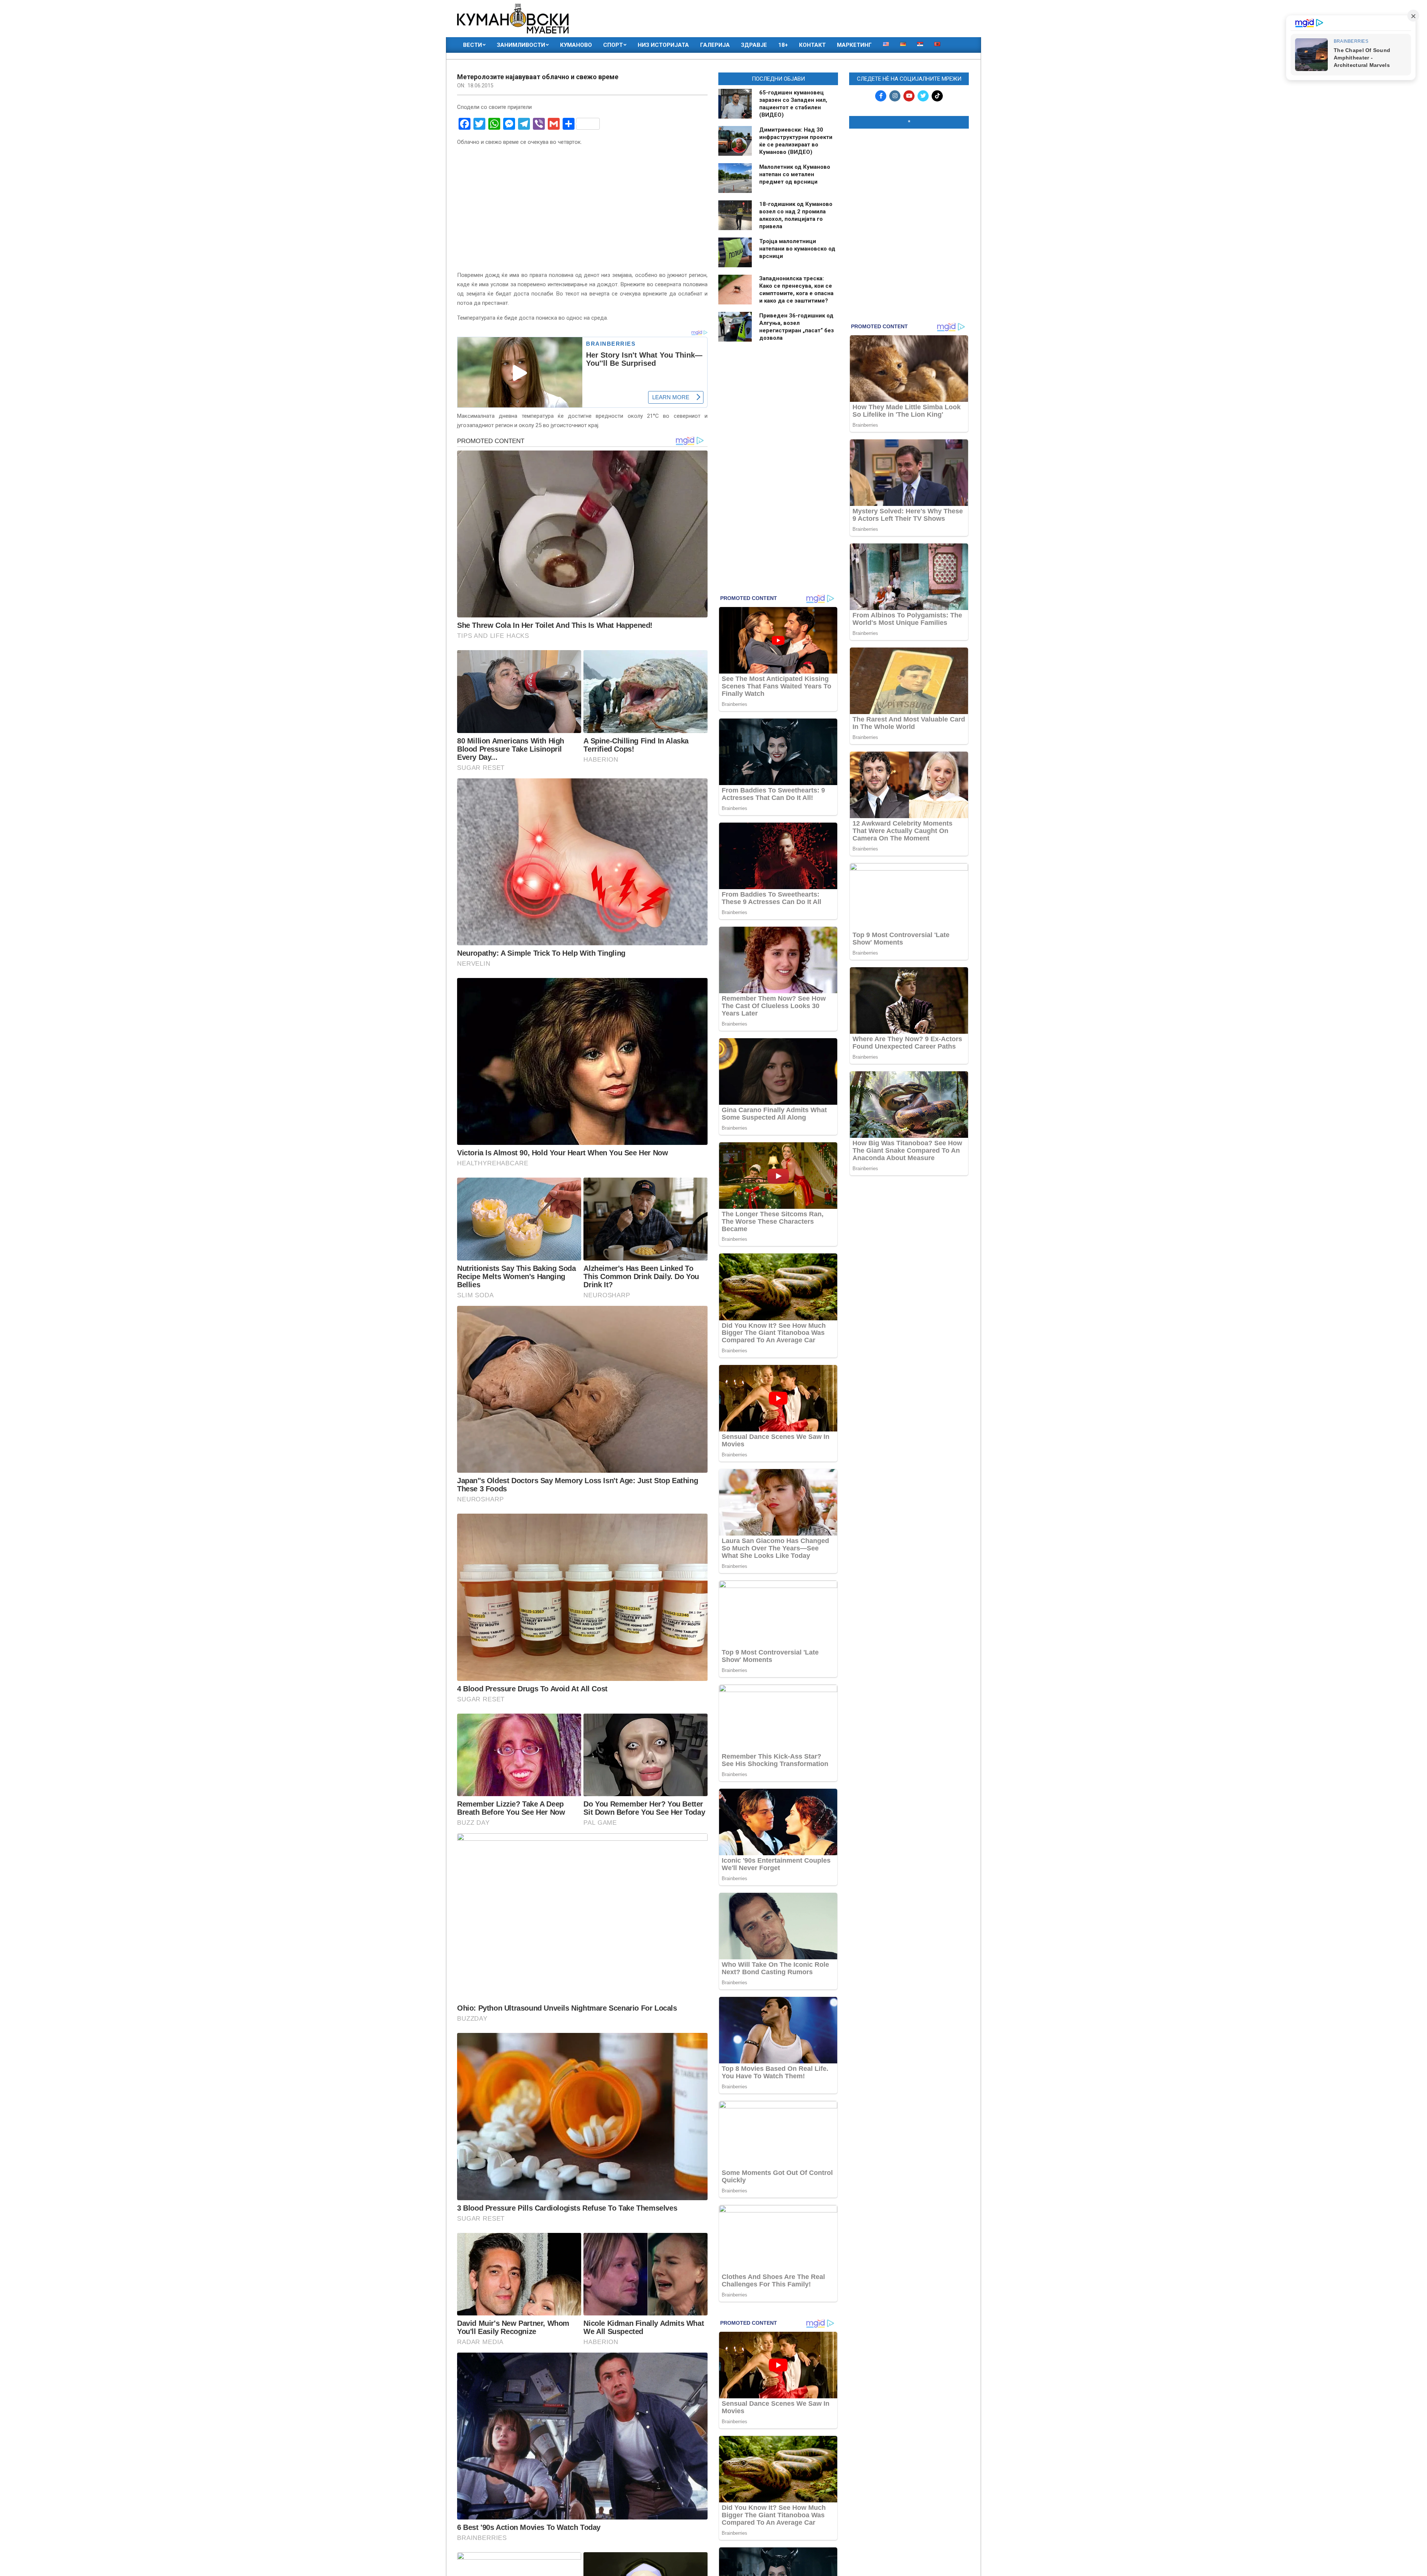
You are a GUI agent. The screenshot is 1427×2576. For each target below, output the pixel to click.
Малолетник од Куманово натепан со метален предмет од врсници (795, 174)
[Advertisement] (909, 183)
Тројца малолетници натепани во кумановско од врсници (797, 249)
